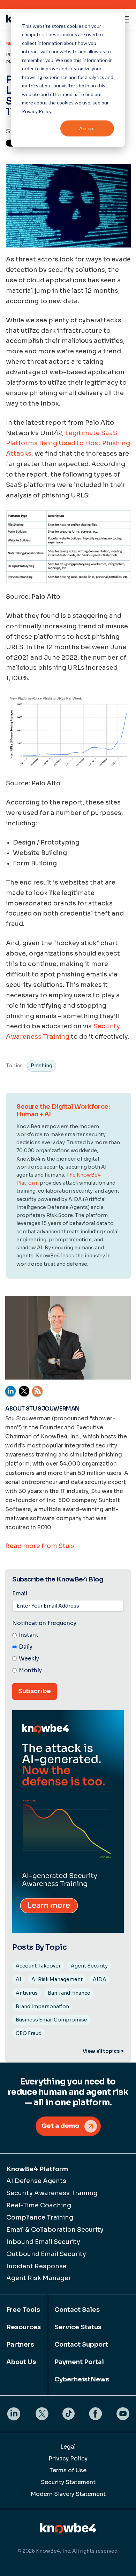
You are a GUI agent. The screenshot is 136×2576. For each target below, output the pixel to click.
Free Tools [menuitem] (23, 2310)
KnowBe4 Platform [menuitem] (37, 2169)
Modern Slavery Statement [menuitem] (68, 2494)
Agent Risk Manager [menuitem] (39, 2278)
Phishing (41, 1066)
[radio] (68, 1635)
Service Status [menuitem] (78, 2327)
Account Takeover (38, 1966)
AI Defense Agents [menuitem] (36, 2181)
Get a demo (61, 2126)
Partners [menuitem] (20, 2345)
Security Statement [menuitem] (68, 2482)
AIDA (100, 1979)
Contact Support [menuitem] (81, 2345)
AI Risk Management (57, 1979)
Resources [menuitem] (24, 2327)
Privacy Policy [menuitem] (68, 2459)
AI (18, 1979)
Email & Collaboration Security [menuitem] (55, 2230)
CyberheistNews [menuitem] (82, 2379)
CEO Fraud (29, 2033)
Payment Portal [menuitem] (79, 2362)
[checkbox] (68, 1653)
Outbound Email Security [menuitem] (46, 2254)
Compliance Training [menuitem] (40, 2217)
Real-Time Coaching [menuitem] (39, 2205)
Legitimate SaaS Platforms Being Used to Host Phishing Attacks (68, 443)
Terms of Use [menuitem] (68, 2470)
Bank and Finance (69, 1993)
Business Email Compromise (51, 2020)
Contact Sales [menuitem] (77, 2310)
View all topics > (103, 2051)
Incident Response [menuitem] (36, 2266)
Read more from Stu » (40, 1546)
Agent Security (89, 1966)
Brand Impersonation (42, 2006)
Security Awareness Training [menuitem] (52, 2193)
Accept (87, 128)
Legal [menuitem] (68, 2447)
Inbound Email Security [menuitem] (43, 2242)
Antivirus (27, 1993)
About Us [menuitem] (21, 2362)
